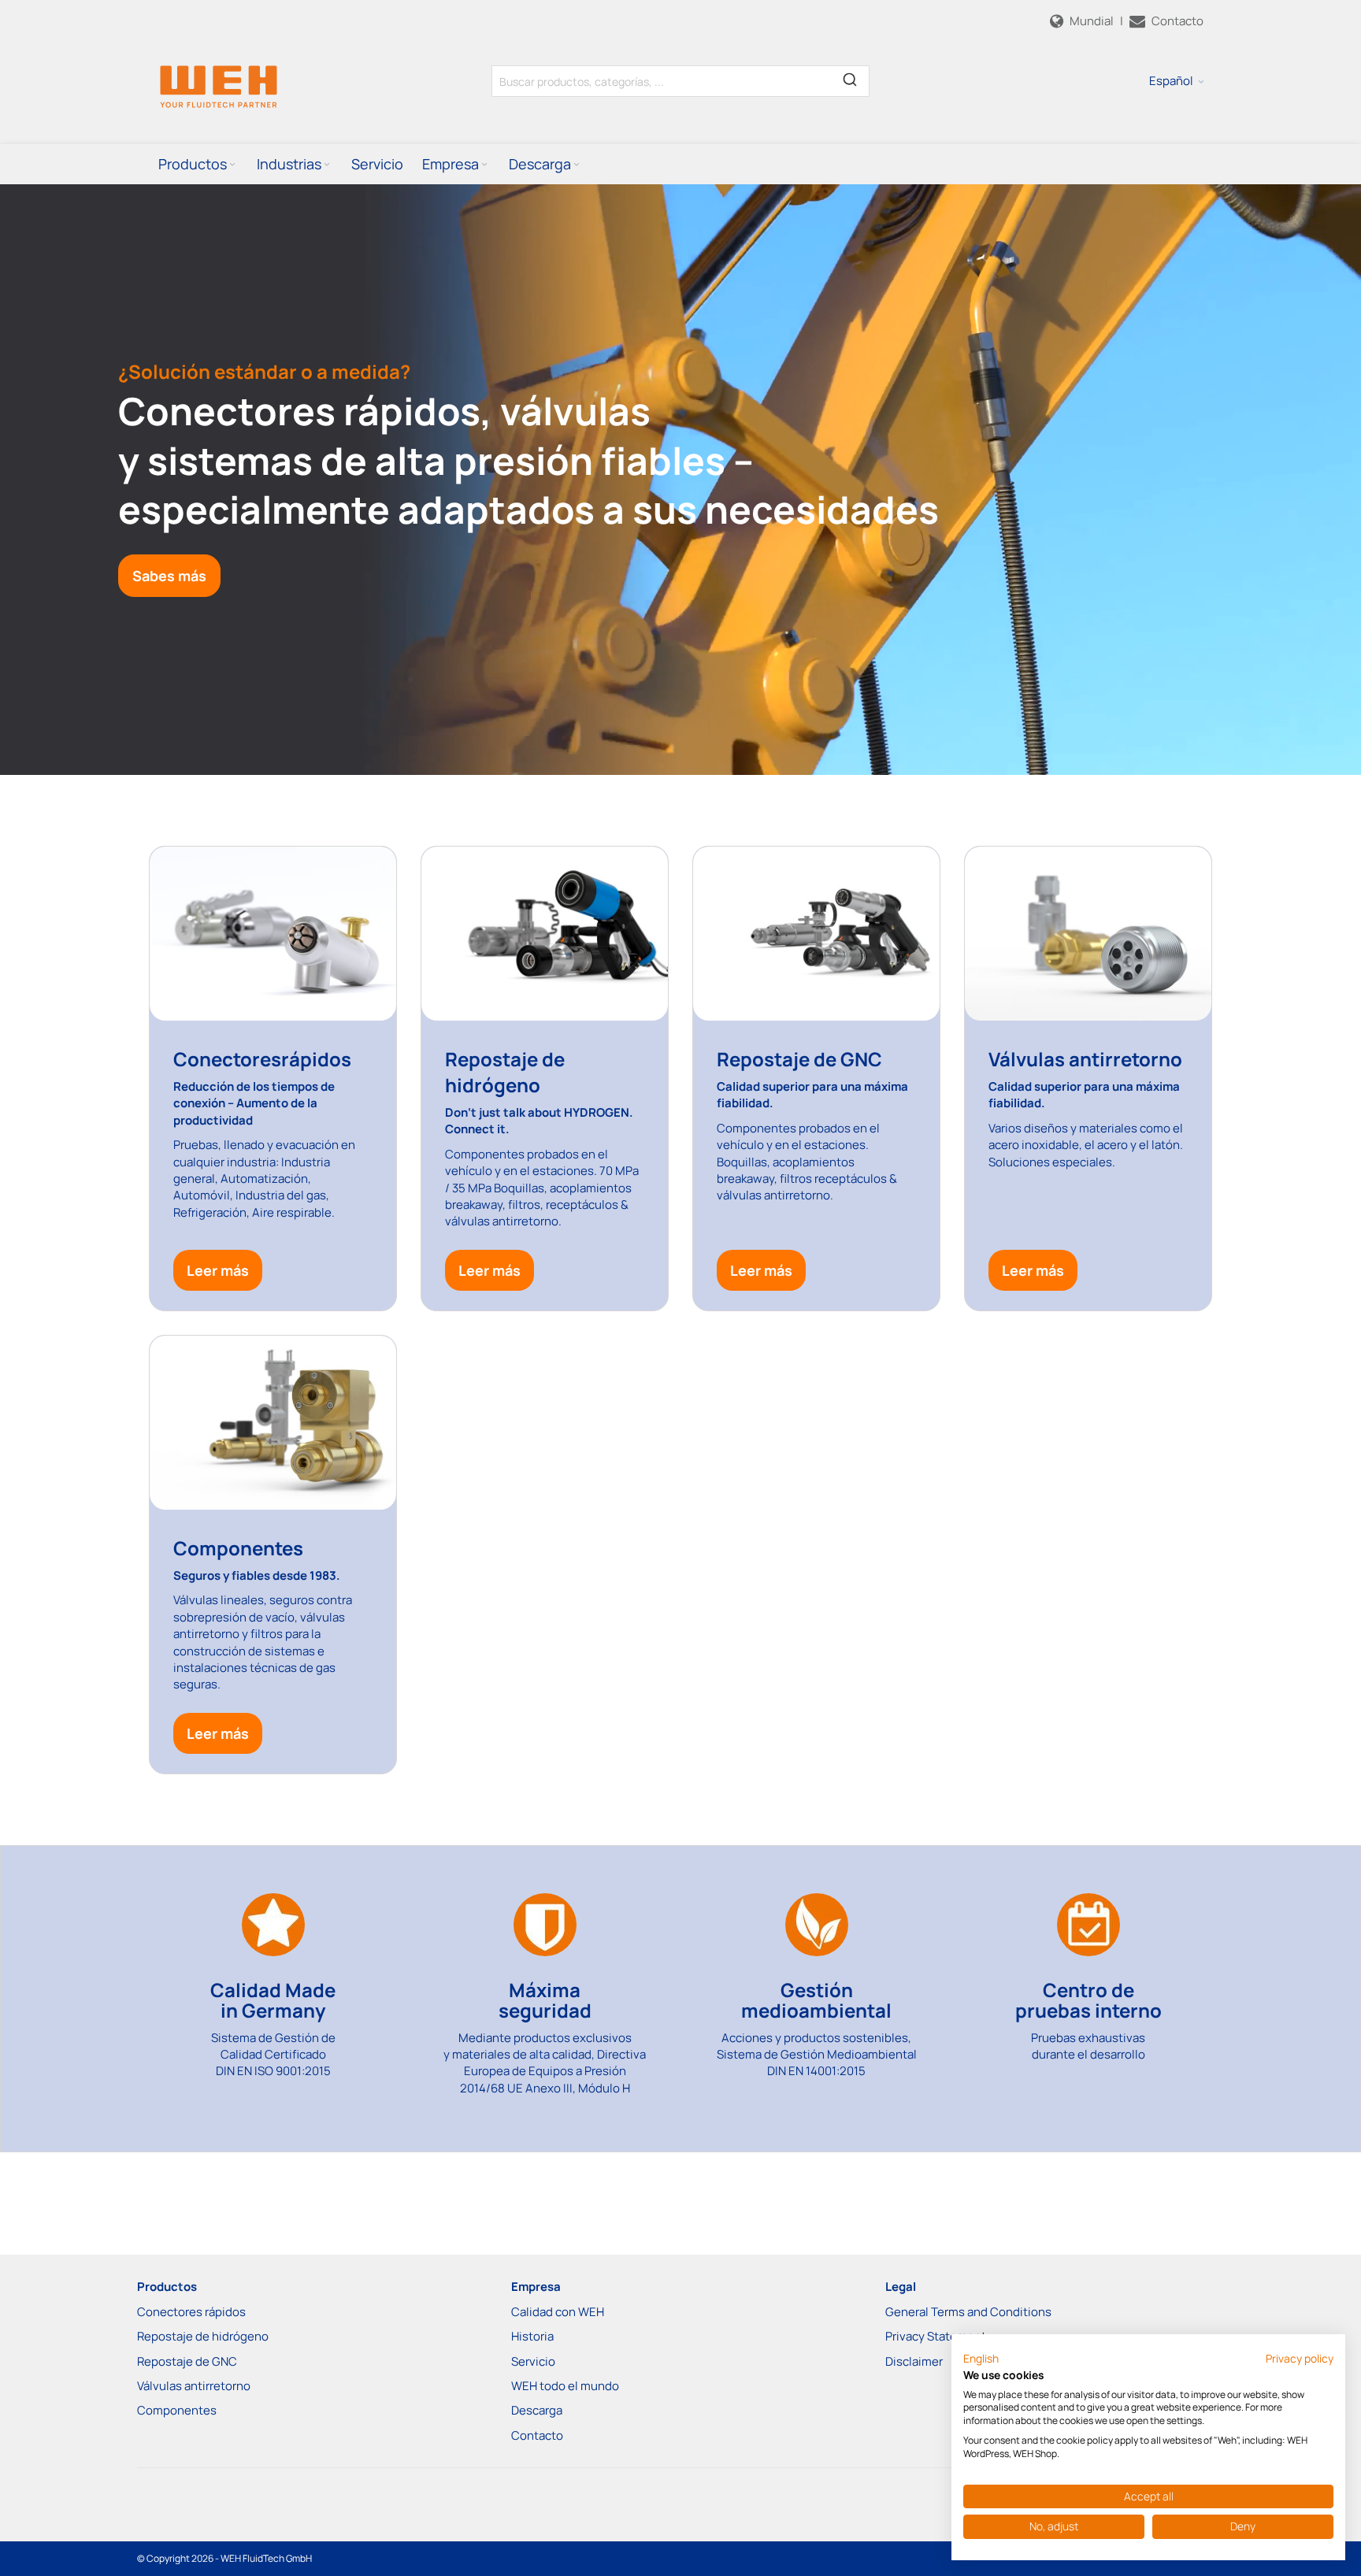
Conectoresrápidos (262, 1059)
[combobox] (680, 81)
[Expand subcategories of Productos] (232, 165)
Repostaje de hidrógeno (203, 2336)
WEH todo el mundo (565, 2386)
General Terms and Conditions (968, 2312)
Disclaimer (914, 2361)
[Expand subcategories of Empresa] (484, 165)
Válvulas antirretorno (194, 2386)
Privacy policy (1300, 2358)
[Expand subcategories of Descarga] (577, 165)
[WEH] (219, 86)
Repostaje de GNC (799, 1059)
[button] (1177, 81)
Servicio (533, 2361)
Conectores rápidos (191, 2312)
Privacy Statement (936, 2336)
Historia (532, 2336)
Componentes (177, 2410)
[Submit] (850, 78)
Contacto (537, 2435)
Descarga (537, 2410)
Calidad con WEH (558, 2312)
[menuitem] (198, 164)
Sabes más (169, 576)
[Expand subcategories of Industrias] (327, 165)
